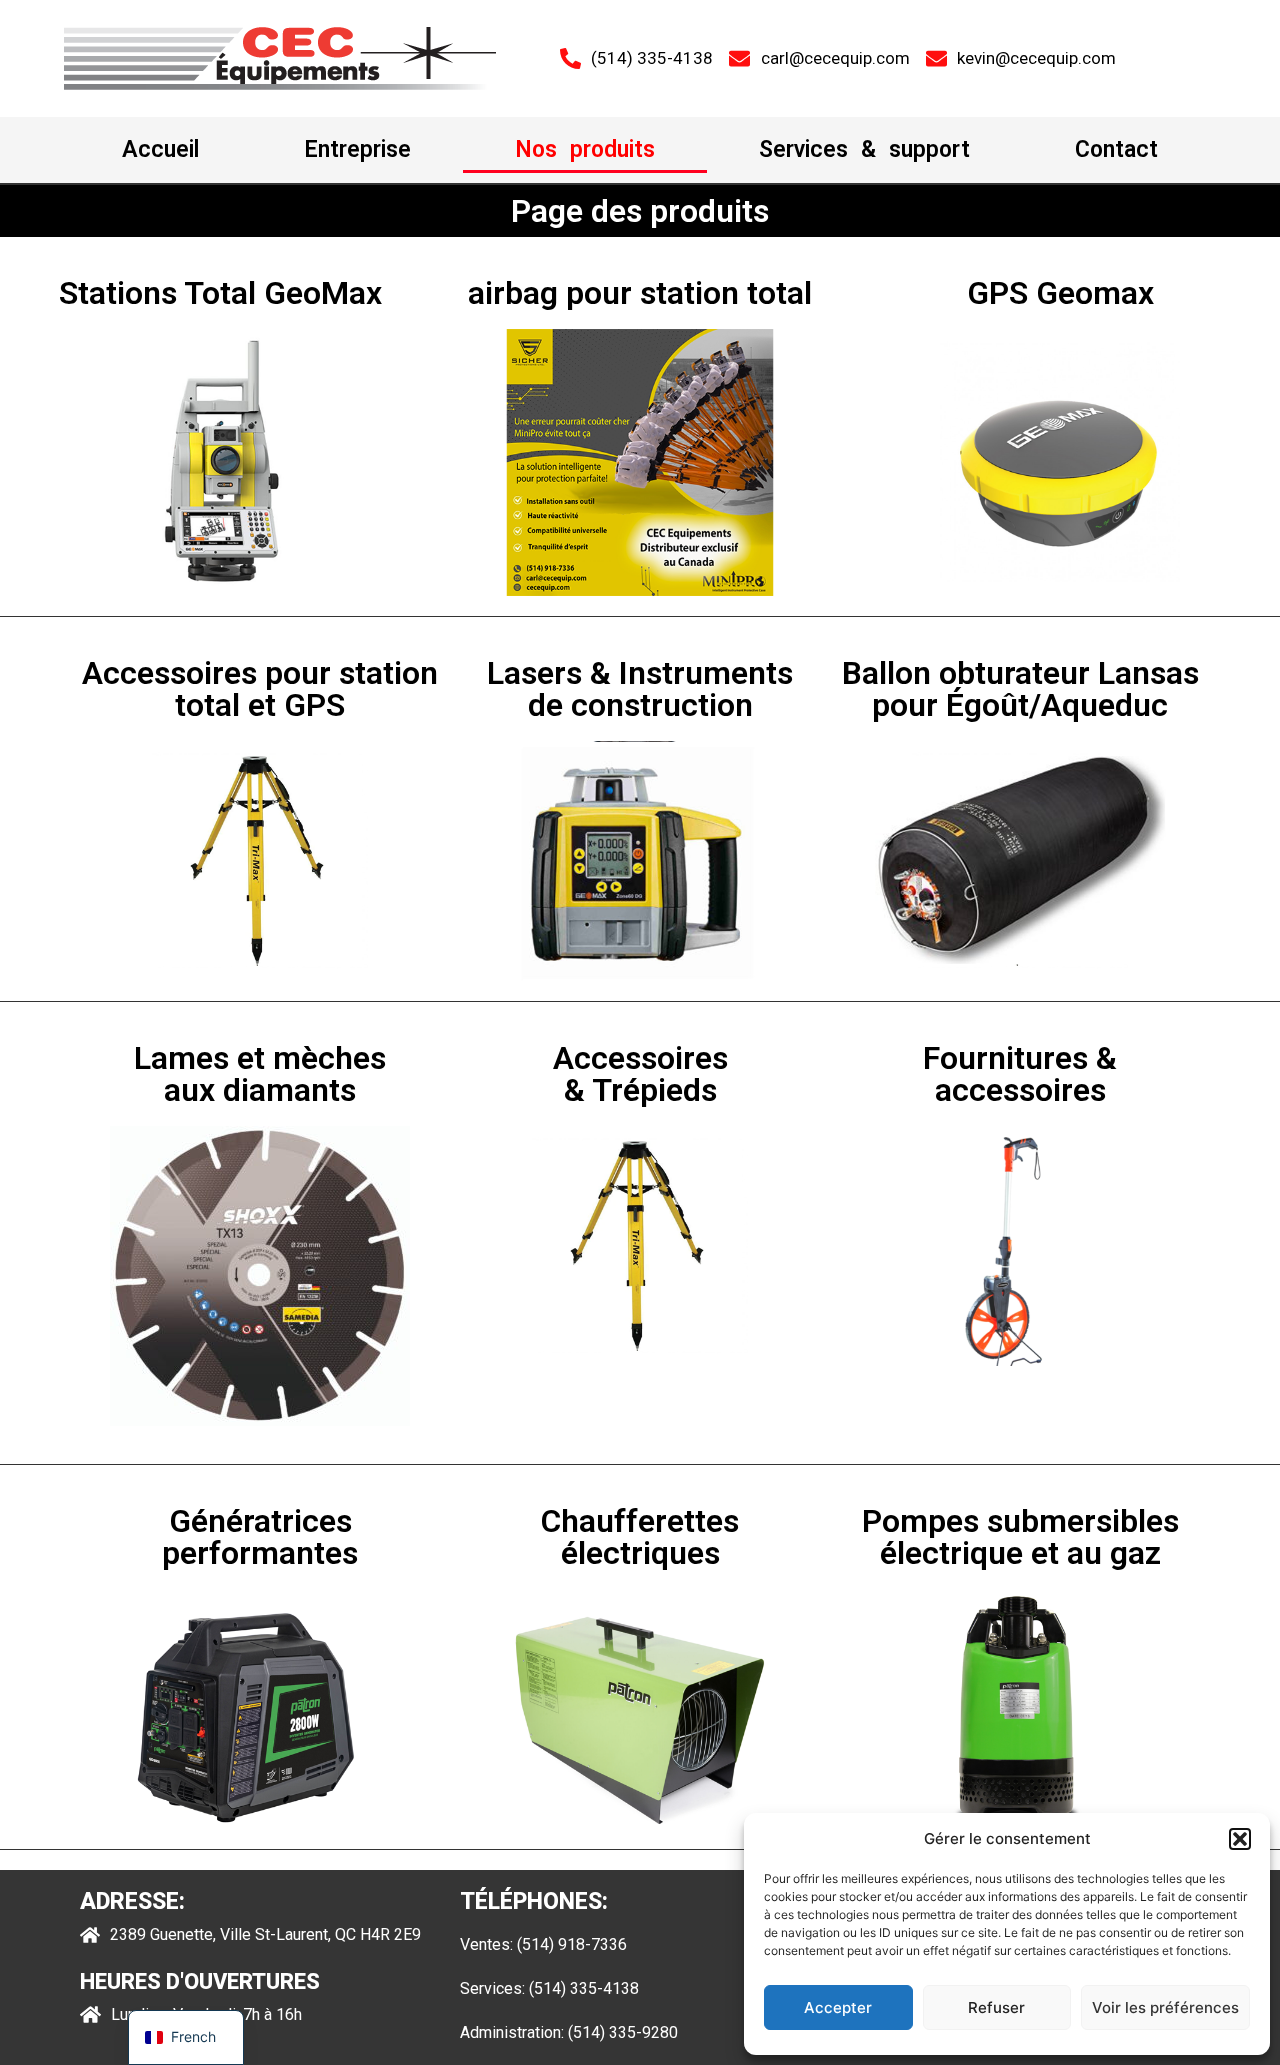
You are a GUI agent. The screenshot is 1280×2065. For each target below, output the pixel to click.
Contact (1116, 149)
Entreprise (357, 149)
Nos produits (585, 149)
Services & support (864, 149)
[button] (1240, 1839)
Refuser (996, 2007)
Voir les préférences (1165, 2007)
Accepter (838, 2007)
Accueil (160, 149)
